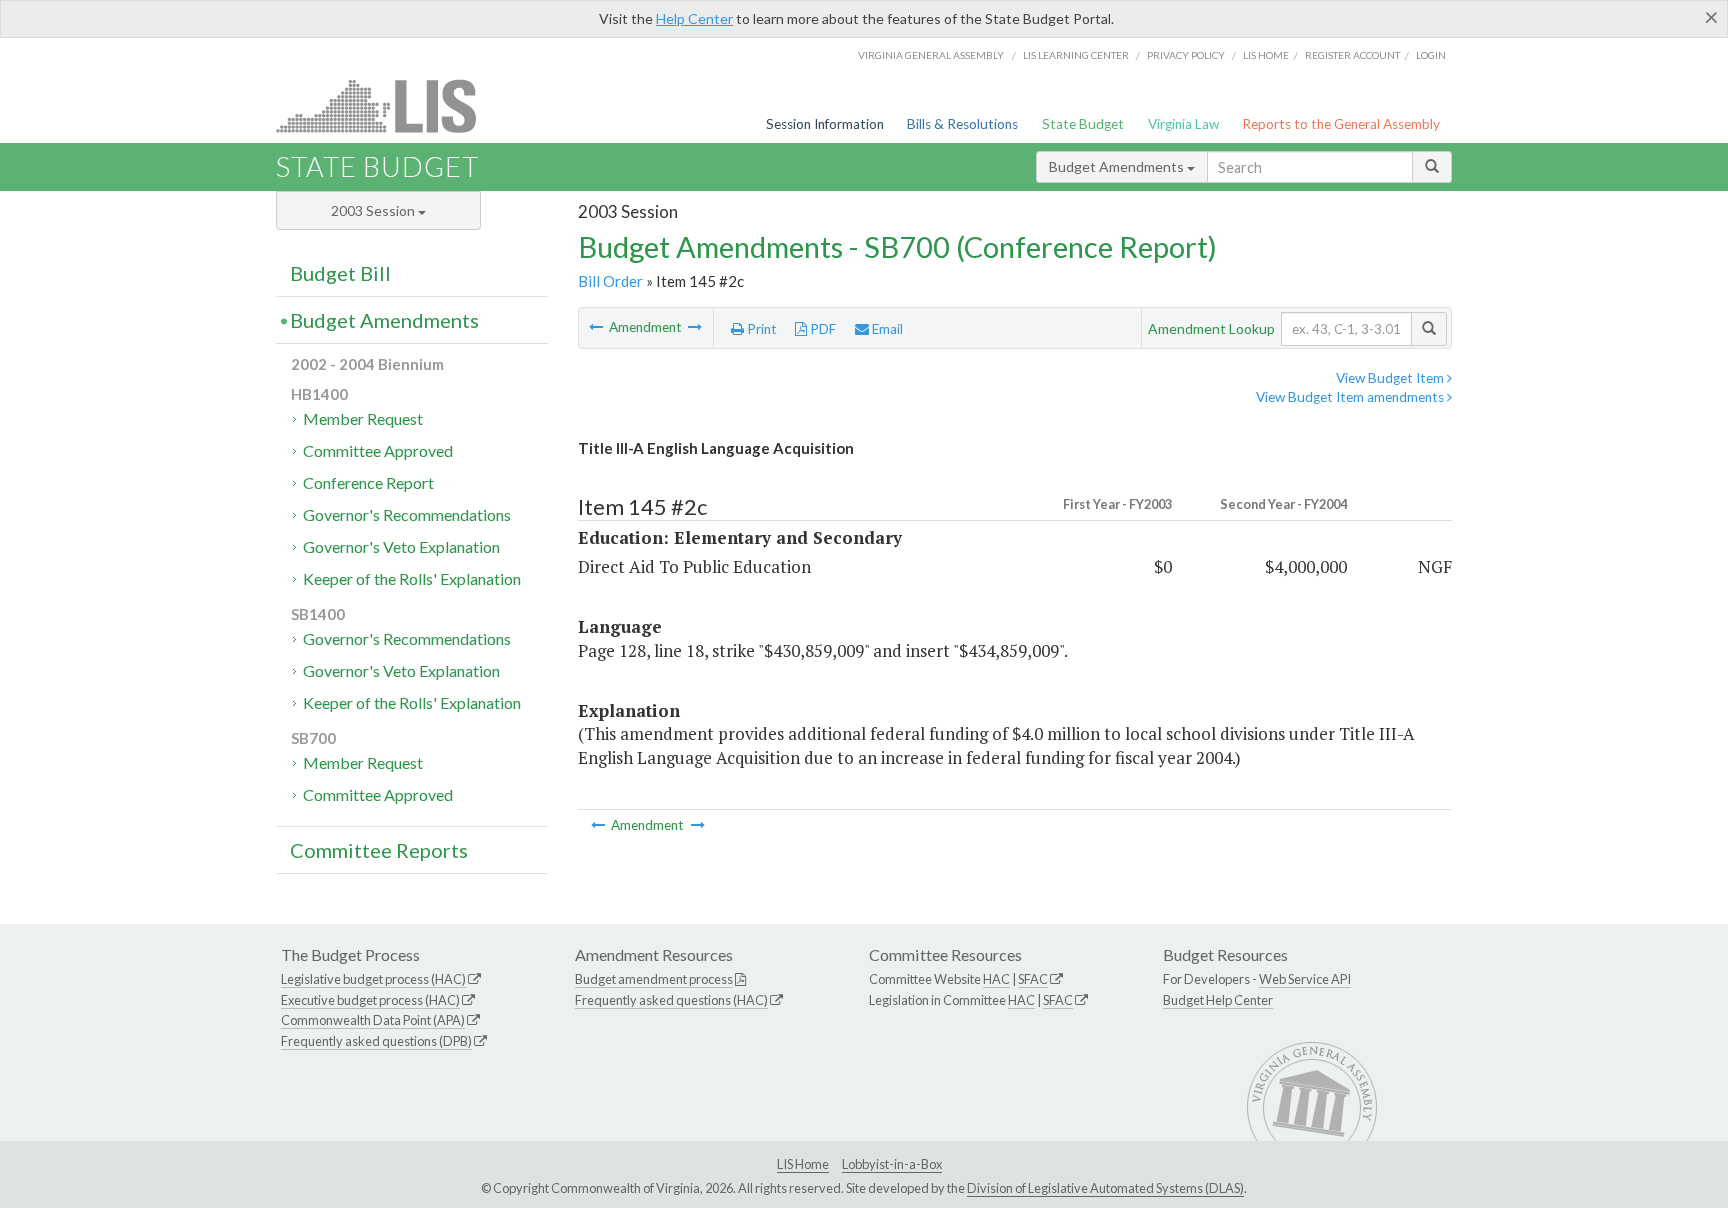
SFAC (1033, 979)
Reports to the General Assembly (1341, 124)
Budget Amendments (1118, 166)
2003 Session (374, 210)
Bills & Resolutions (962, 124)
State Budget (1083, 124)
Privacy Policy (1186, 55)
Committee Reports (379, 850)
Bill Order (610, 281)
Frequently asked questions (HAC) (671, 1000)
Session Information (825, 124)
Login (1431, 55)
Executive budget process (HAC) (370, 1000)
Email (886, 329)
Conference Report (368, 482)
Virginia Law (1183, 124)
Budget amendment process (654, 979)
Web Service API (1305, 979)
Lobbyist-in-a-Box (892, 1164)
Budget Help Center (1218, 1000)
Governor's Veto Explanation (401, 546)
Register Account (1352, 55)
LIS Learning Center (1076, 55)
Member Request (363, 418)
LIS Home (803, 1164)
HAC (996, 979)
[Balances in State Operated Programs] (695, 327)
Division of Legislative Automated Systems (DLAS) (1105, 1188)
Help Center (694, 18)
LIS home (1266, 55)
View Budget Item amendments (1351, 397)
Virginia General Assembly (931, 55)
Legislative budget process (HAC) (373, 979)
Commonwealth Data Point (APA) (373, 1020)
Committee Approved (378, 450)
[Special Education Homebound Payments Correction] (597, 327)
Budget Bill (340, 273)
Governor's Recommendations (407, 514)
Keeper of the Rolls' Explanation (412, 578)
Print (760, 329)
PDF (821, 329)
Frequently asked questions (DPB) (376, 1041)
